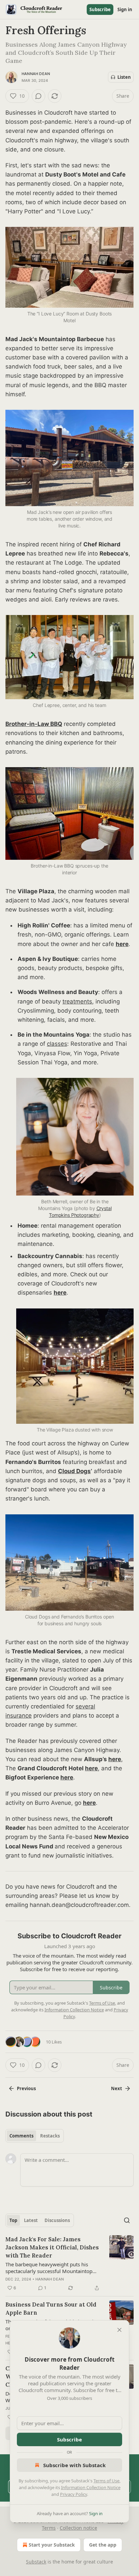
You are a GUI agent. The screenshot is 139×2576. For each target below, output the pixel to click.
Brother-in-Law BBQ (34, 724)
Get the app (103, 2545)
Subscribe (100, 9)
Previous (26, 2088)
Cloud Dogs (74, 1471)
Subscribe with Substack (74, 2465)
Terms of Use (106, 2481)
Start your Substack (52, 2545)
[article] (69, 2264)
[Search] (127, 2220)
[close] (119, 2330)
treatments (77, 1001)
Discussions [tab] (57, 2220)
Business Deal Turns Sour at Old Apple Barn (51, 2309)
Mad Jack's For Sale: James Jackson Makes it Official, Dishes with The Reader (52, 2247)
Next (117, 2088)
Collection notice (78, 2528)
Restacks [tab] (50, 2136)
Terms (49, 2528)
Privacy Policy (74, 2494)
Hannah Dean (36, 74)
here (122, 944)
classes (57, 1044)
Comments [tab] (21, 2136)
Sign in (125, 9)
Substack (36, 2562)
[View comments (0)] (38, 96)
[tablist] (35, 2136)
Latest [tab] (31, 2220)
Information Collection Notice (91, 2487)
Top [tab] (13, 2220)
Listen (124, 77)
